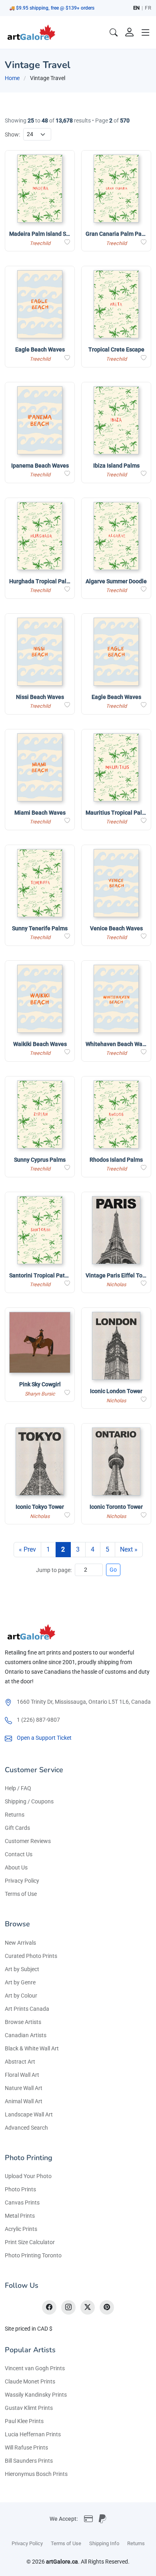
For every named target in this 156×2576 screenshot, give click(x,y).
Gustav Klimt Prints (29, 2408)
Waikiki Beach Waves (40, 1044)
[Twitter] (88, 2307)
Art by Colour (21, 1996)
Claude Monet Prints (30, 2381)
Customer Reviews (28, 1841)
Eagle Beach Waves (40, 349)
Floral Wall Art (22, 2075)
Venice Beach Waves (116, 928)
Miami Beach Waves (40, 813)
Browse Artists (23, 2022)
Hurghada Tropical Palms (42, 581)
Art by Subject (22, 1969)
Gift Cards (17, 1828)
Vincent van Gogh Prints (35, 2368)
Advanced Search (26, 2128)
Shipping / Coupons (29, 1801)
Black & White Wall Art (32, 2048)
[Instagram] (68, 2307)
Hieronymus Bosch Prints (36, 2474)
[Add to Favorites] (67, 242)
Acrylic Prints (21, 2229)
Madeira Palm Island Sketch (45, 234)
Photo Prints (20, 2189)
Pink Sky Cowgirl (40, 1384)
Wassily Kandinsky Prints (36, 2395)
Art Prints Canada (27, 2009)
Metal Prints (20, 2216)
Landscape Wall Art (29, 2114)
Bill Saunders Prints (29, 2461)
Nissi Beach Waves (40, 697)
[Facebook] (49, 2307)
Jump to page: (54, 1570)
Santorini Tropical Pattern (42, 1275)
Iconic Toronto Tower (116, 1507)
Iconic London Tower (116, 1391)
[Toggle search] (114, 32)
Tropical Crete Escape (116, 349)
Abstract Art (20, 2062)
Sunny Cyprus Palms (40, 1160)
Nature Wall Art (24, 2088)
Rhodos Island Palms (116, 1160)
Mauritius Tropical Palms (118, 813)
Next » (129, 1549)
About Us (16, 1867)
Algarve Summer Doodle (116, 581)
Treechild (40, 243)
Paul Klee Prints (24, 2421)
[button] (146, 32)
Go (113, 1570)
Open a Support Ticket (44, 1738)
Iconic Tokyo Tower (40, 1507)
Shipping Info (104, 2543)
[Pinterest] (107, 2307)
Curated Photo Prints (31, 1956)
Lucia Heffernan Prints (33, 2434)
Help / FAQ (18, 1788)
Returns (15, 1815)
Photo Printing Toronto (33, 2255)
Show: (12, 135)
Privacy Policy (22, 1881)
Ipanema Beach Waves (40, 466)
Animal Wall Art (24, 2101)
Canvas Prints (22, 2203)
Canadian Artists (26, 2035)
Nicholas (116, 1284)
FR (148, 8)
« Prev (27, 1549)
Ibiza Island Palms (116, 466)
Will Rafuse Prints (26, 2448)
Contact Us (19, 1854)
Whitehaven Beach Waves (118, 1044)
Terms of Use (21, 1894)
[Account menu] (130, 32)
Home (12, 78)
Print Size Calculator (30, 2242)
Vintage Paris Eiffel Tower (119, 1275)
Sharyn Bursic (40, 1394)
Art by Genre (20, 1982)
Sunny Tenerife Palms (40, 928)
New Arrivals (20, 1943)
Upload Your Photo (28, 2176)
